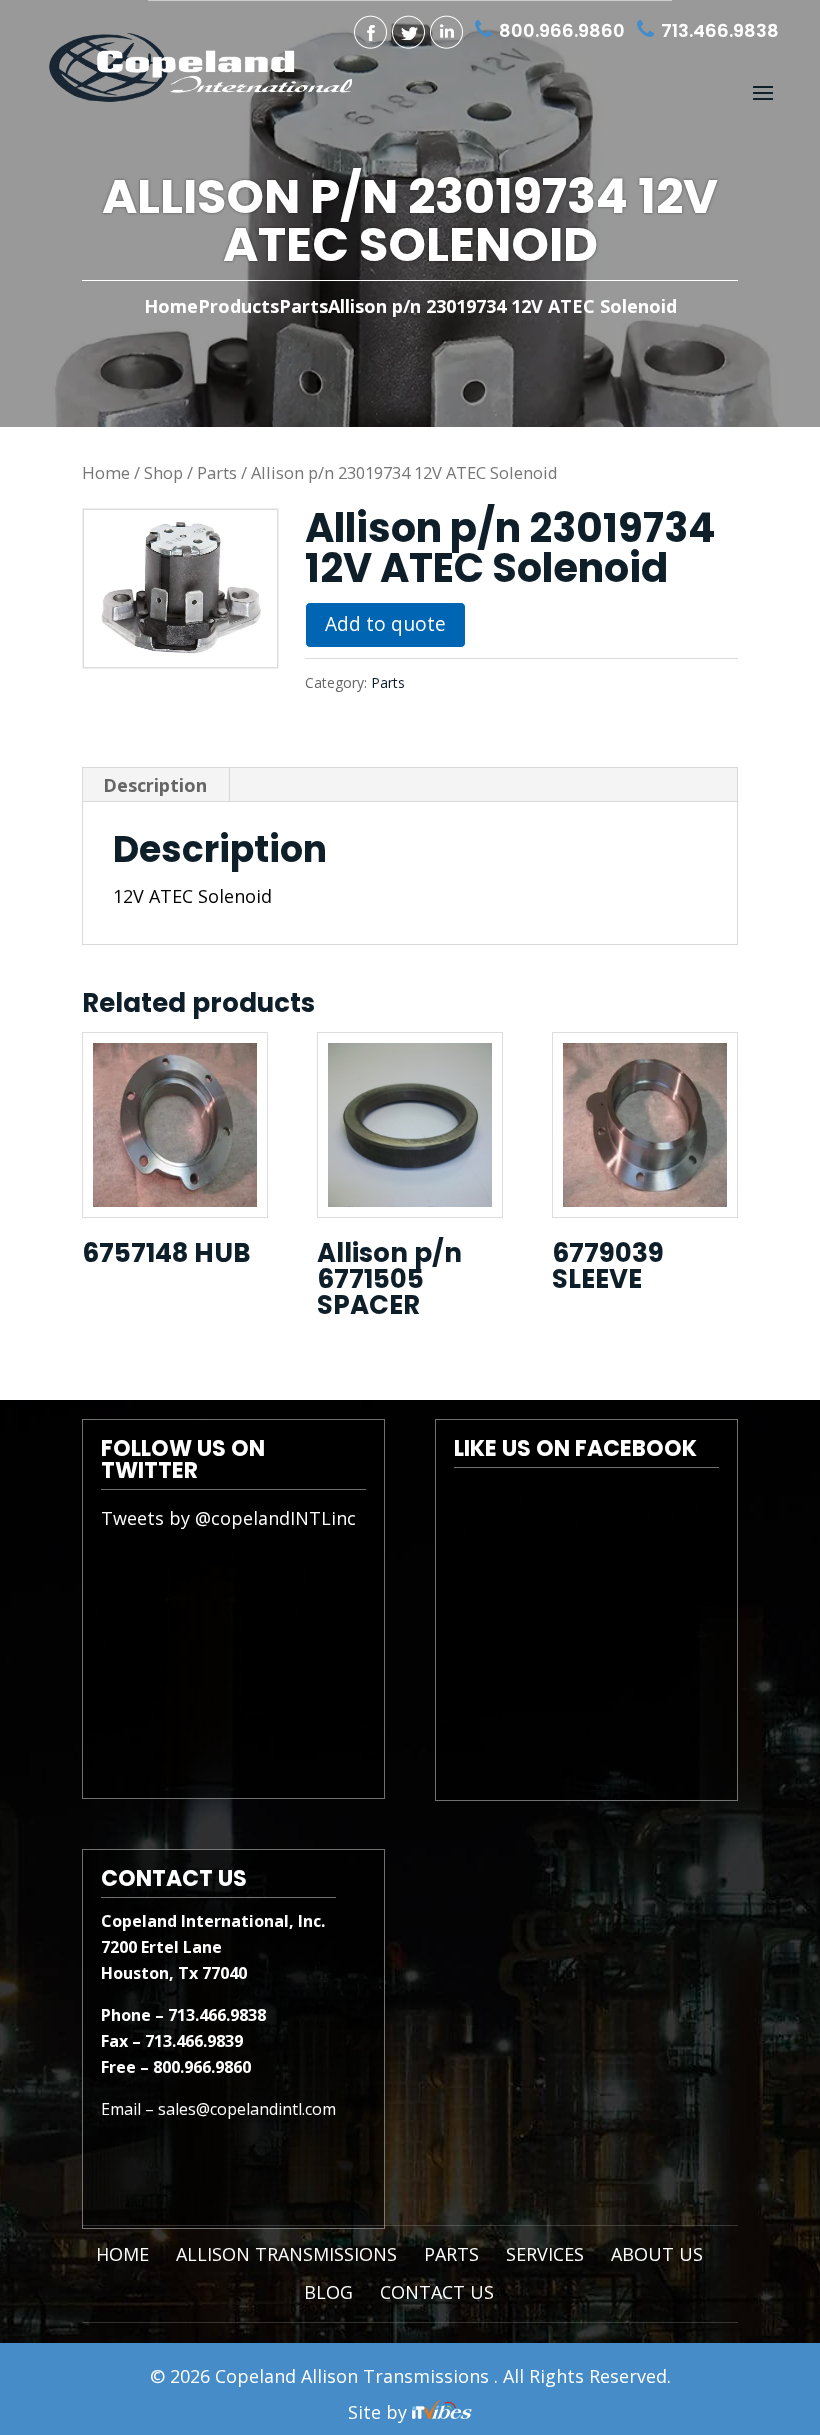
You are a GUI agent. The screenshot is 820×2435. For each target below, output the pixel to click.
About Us (657, 2254)
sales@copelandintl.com (247, 2109)
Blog (328, 2292)
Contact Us (437, 2292)
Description (155, 785)
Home (171, 306)
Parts (217, 472)
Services (545, 2254)
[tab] (155, 785)
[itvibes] (442, 2412)
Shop (163, 472)
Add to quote (385, 623)
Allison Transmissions (286, 2254)
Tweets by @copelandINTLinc (228, 1518)
